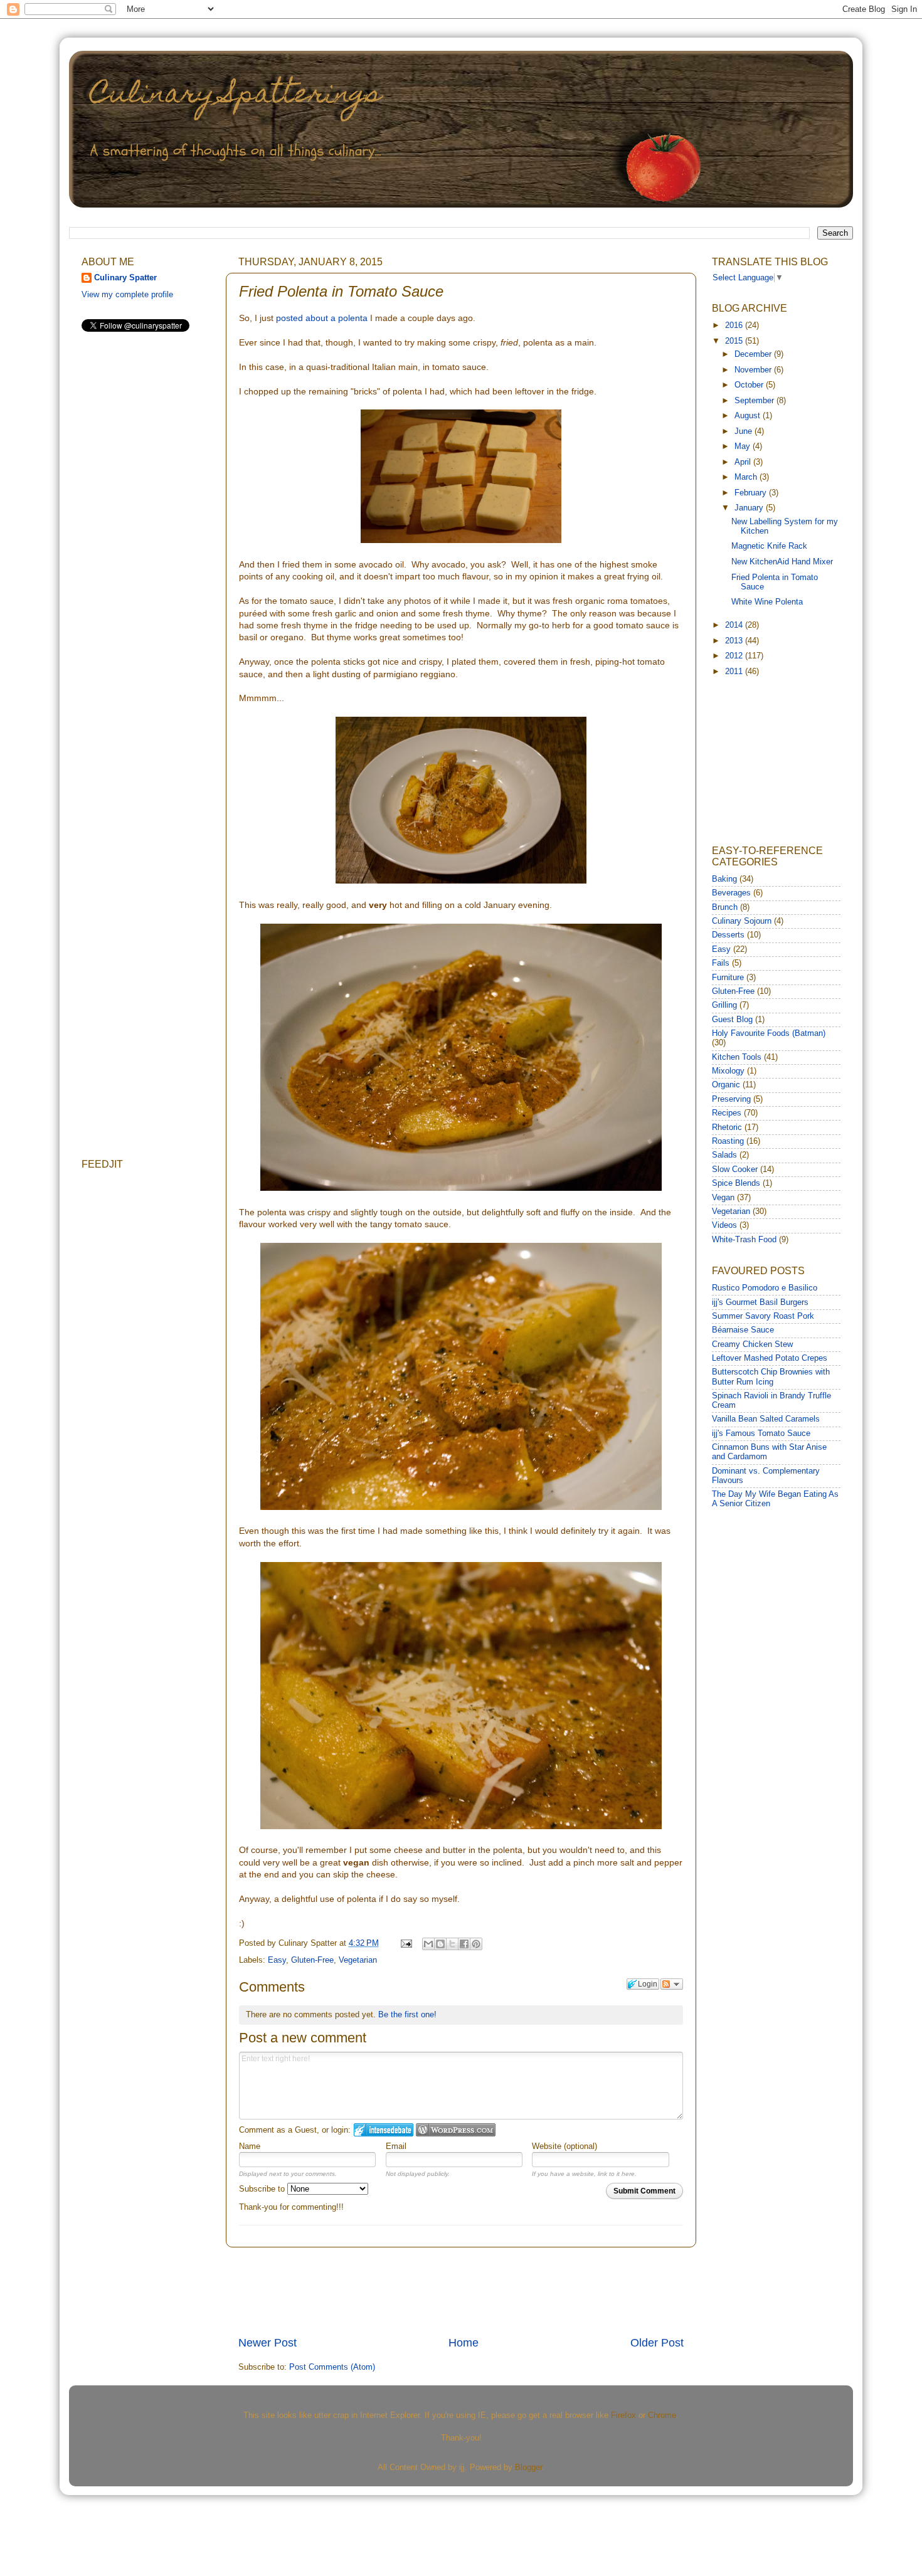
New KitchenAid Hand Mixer (782, 562)
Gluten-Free (312, 1960)
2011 (735, 672)
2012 (735, 656)
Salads (724, 1155)
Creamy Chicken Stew (752, 1344)
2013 (735, 641)
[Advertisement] (467, 2291)
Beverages (731, 893)
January (750, 508)
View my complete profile (127, 295)
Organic (726, 1085)
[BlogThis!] (440, 1944)
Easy (277, 1960)
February (752, 493)
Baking (724, 879)
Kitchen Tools (737, 1057)
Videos (724, 1225)
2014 (735, 625)
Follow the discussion (672, 1984)
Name (250, 2146)
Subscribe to (263, 2189)
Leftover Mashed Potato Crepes (770, 1358)
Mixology (728, 1071)
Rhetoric (727, 1127)
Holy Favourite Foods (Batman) (769, 1033)
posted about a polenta (322, 318)
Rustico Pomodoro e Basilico (765, 1288)
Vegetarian (358, 1960)
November (754, 370)
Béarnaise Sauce (743, 1330)
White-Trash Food (744, 1240)
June (744, 431)
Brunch (725, 907)
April (744, 462)
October (750, 385)
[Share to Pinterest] (476, 1944)
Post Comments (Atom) (332, 2367)
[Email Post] (406, 1943)
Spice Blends (736, 1183)
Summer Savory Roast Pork (763, 1316)
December (754, 354)
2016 (735, 325)
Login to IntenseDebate (384, 2130)
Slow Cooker (735, 1169)
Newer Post (268, 2343)
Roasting (728, 1141)
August (749, 416)
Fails (721, 963)
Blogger (528, 2468)
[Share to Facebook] (464, 1944)
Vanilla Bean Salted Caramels (766, 1419)
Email (396, 2146)
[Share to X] (452, 1944)
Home (464, 2343)
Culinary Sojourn (742, 921)
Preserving (731, 1099)
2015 (735, 341)
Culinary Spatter (125, 278)
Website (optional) (564, 2146)
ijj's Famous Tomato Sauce (761, 1433)
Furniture (728, 978)
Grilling (724, 1005)
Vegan (723, 1198)
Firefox (623, 2415)
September (755, 401)
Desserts (728, 935)
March (747, 477)
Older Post (657, 2343)
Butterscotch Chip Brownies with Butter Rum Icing (771, 1377)
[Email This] (428, 1944)
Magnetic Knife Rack (769, 546)
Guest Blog (732, 1020)
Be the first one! (407, 2014)
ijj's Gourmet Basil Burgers (760, 1302)
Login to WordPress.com (456, 2130)
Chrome (662, 2415)
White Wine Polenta (767, 602)
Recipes (727, 1113)
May (744, 446)
